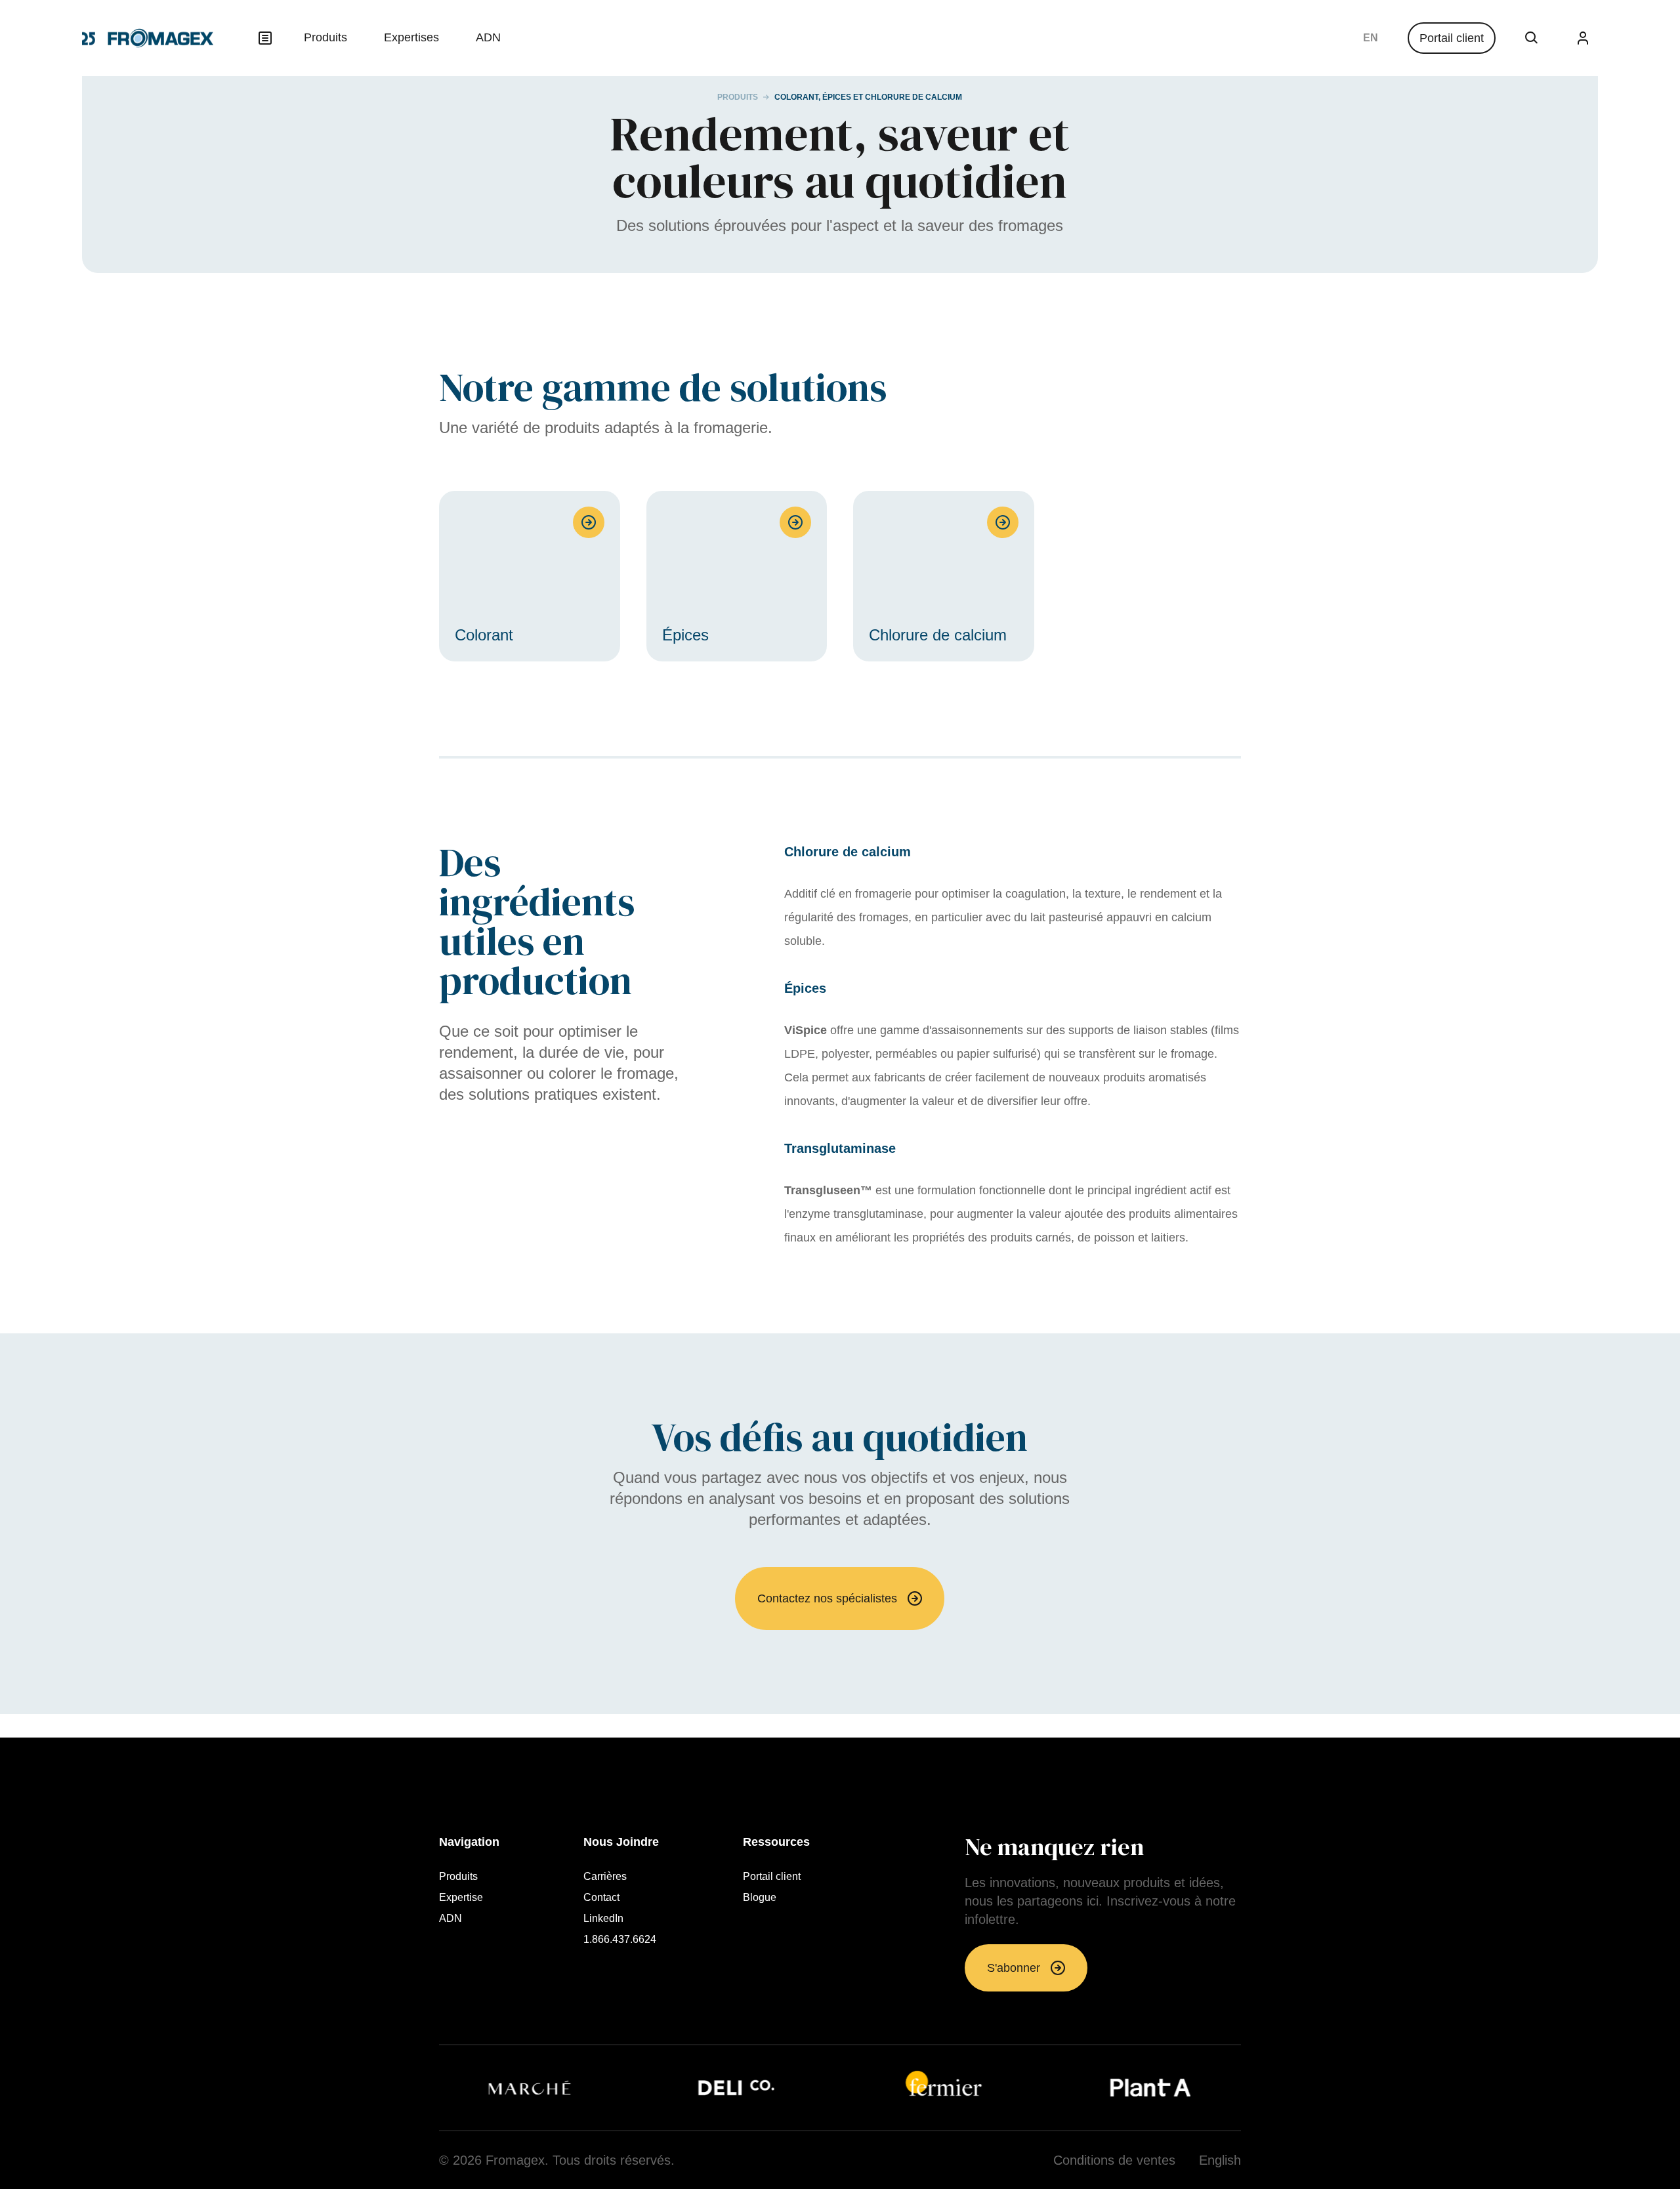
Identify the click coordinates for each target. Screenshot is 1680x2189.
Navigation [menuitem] (469, 1842)
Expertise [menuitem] (461, 1898)
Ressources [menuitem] (776, 1842)
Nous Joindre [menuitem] (621, 1842)
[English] (1371, 38)
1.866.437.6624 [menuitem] (620, 1940)
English (1371, 38)
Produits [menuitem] (325, 37)
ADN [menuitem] (488, 37)
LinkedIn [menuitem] (603, 1919)
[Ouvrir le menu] (265, 38)
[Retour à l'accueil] (148, 38)
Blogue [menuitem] (760, 1898)
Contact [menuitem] (601, 1898)
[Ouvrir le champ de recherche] (1532, 38)
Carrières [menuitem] (605, 1877)
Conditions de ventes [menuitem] (1114, 2160)
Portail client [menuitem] (772, 1877)
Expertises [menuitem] (411, 37)
